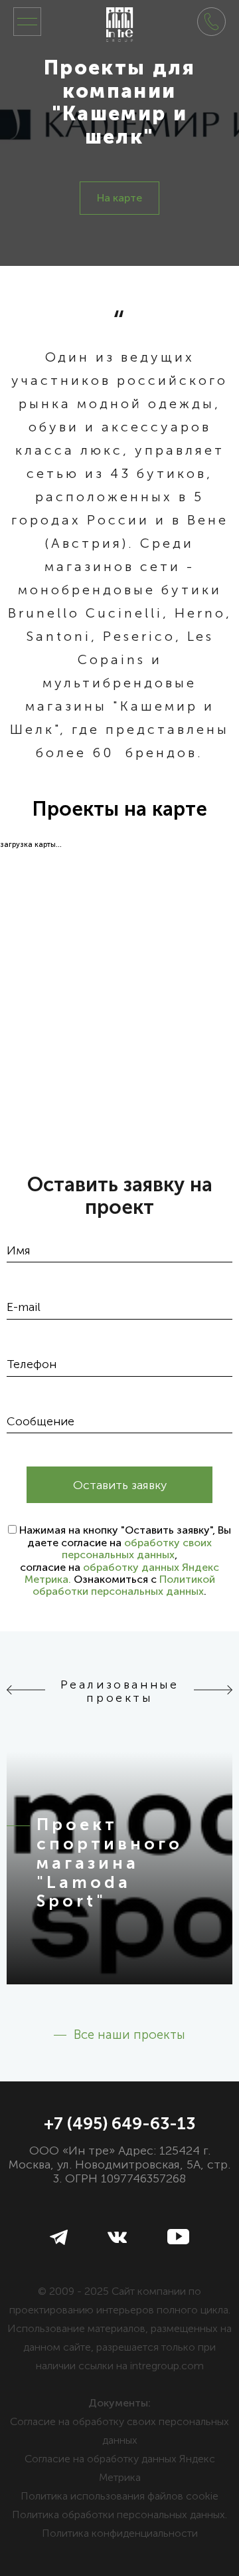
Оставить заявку (120, 1485)
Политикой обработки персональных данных (124, 1585)
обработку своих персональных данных (137, 1549)
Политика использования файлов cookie (119, 2496)
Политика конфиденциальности (120, 2533)
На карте (119, 198)
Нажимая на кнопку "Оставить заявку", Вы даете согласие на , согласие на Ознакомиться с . (125, 1561)
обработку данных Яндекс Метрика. (122, 1573)
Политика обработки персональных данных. (119, 2515)
